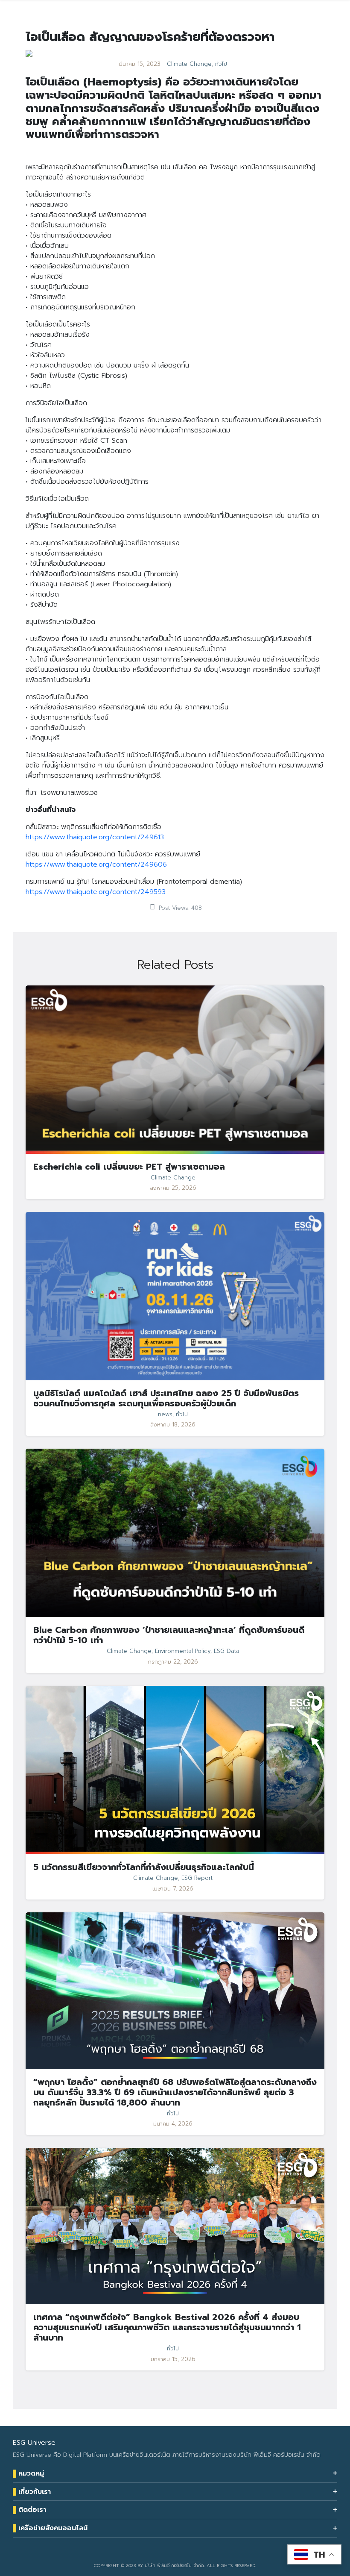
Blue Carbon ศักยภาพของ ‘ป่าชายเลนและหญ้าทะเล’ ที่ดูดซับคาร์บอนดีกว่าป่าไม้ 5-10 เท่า (169, 1635)
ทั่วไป (221, 64)
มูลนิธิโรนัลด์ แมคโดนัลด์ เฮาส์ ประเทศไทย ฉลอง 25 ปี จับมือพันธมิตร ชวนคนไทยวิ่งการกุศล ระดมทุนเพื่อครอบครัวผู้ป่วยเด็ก (166, 1398)
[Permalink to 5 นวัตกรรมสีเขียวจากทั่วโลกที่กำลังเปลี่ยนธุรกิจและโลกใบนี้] (175, 1770)
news (165, 1414)
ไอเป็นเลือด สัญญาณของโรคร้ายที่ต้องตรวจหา (150, 37)
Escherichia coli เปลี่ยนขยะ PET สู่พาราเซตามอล (129, 1167)
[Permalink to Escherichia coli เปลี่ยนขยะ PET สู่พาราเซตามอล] (175, 1069)
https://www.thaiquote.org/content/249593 (96, 892)
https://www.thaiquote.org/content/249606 (96, 865)
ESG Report (197, 1878)
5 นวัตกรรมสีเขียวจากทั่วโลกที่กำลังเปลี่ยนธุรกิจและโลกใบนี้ (144, 1867)
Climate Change (189, 64)
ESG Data (227, 1651)
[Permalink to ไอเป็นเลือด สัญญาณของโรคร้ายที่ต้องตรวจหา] (29, 53)
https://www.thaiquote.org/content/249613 (95, 837)
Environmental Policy (183, 1651)
